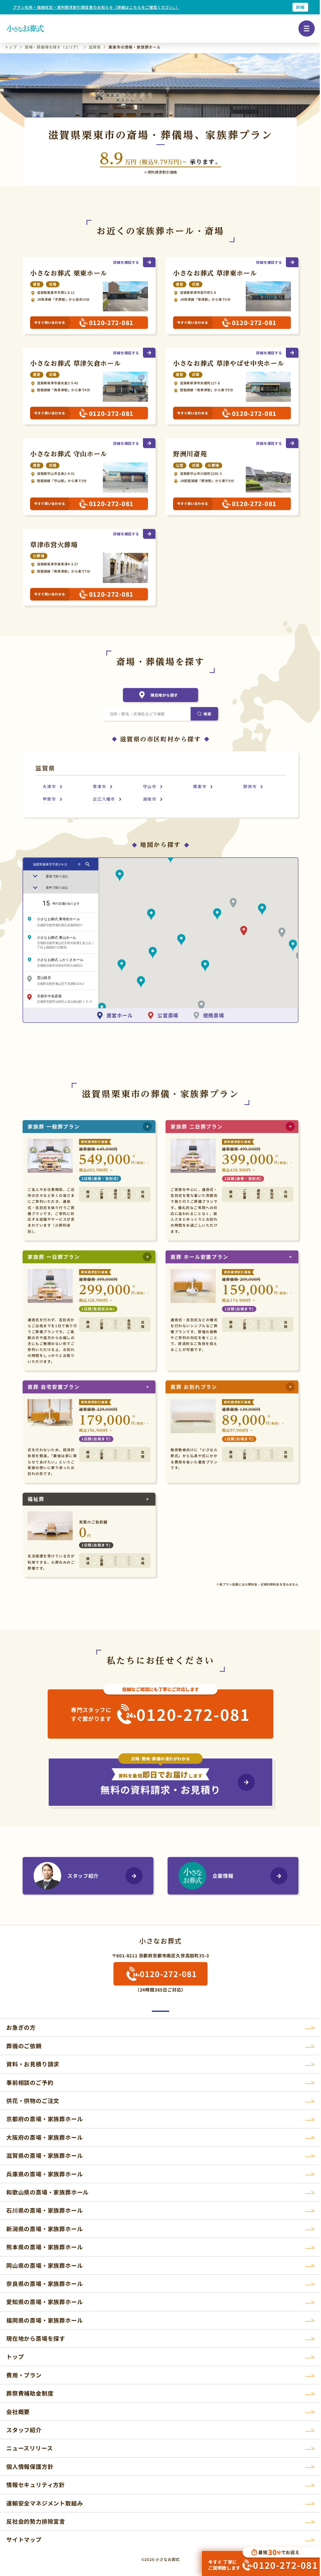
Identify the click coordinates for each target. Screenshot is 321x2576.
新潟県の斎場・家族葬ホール (45, 2229)
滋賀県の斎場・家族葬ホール (45, 2155)
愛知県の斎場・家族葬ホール (45, 2302)
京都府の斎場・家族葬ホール (45, 2119)
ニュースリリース (29, 2448)
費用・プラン (24, 2375)
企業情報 (223, 1876)
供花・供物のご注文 (33, 2101)
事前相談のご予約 (30, 2082)
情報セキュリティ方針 (36, 2485)
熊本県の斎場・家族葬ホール (45, 2247)
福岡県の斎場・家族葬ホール (45, 2320)
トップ (15, 2356)
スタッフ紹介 (83, 1876)
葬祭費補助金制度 (30, 2393)
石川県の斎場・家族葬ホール (45, 2210)
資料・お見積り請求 (33, 2064)
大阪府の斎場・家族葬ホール (45, 2137)
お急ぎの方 (21, 2027)
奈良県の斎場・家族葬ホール (45, 2283)
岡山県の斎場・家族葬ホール (45, 2265)
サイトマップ (24, 2539)
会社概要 (18, 2412)
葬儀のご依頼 (24, 2046)
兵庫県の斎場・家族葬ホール (45, 2174)
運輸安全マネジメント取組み (45, 2503)
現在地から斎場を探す (36, 2338)
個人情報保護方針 (30, 2466)
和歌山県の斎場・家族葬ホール (47, 2192)
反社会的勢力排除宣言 (36, 2521)
